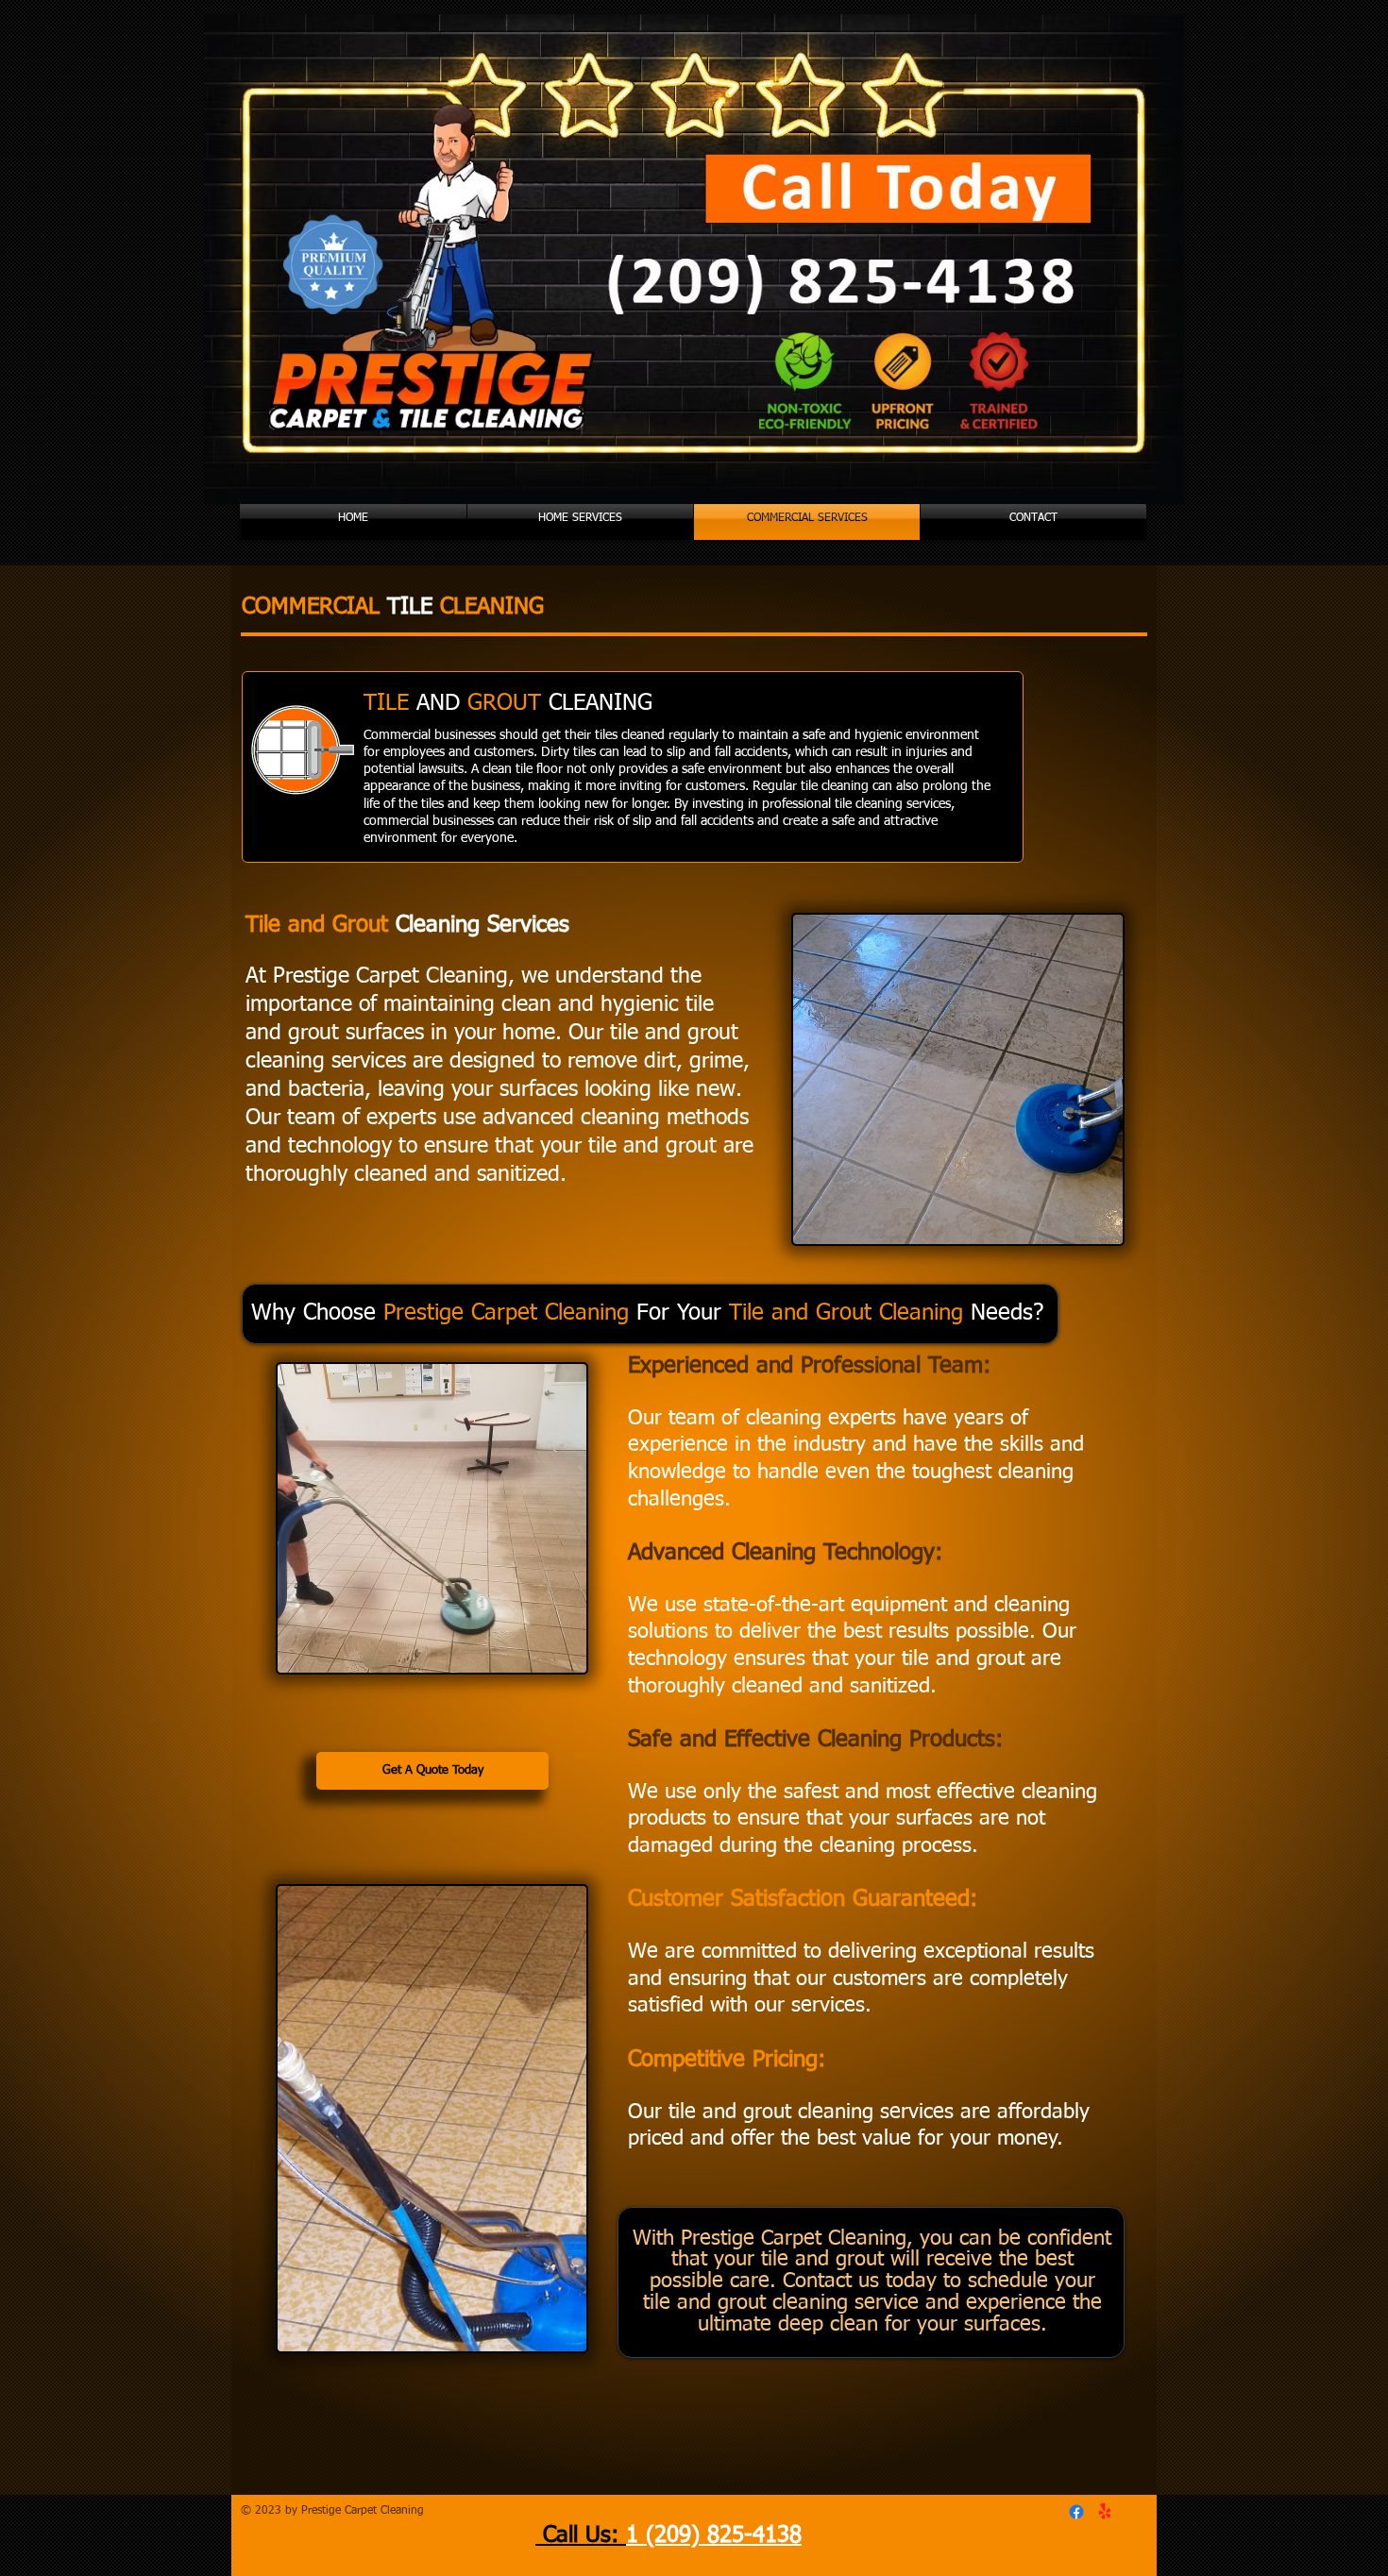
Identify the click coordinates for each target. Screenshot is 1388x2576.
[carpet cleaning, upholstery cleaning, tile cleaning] (1076, 2512)
